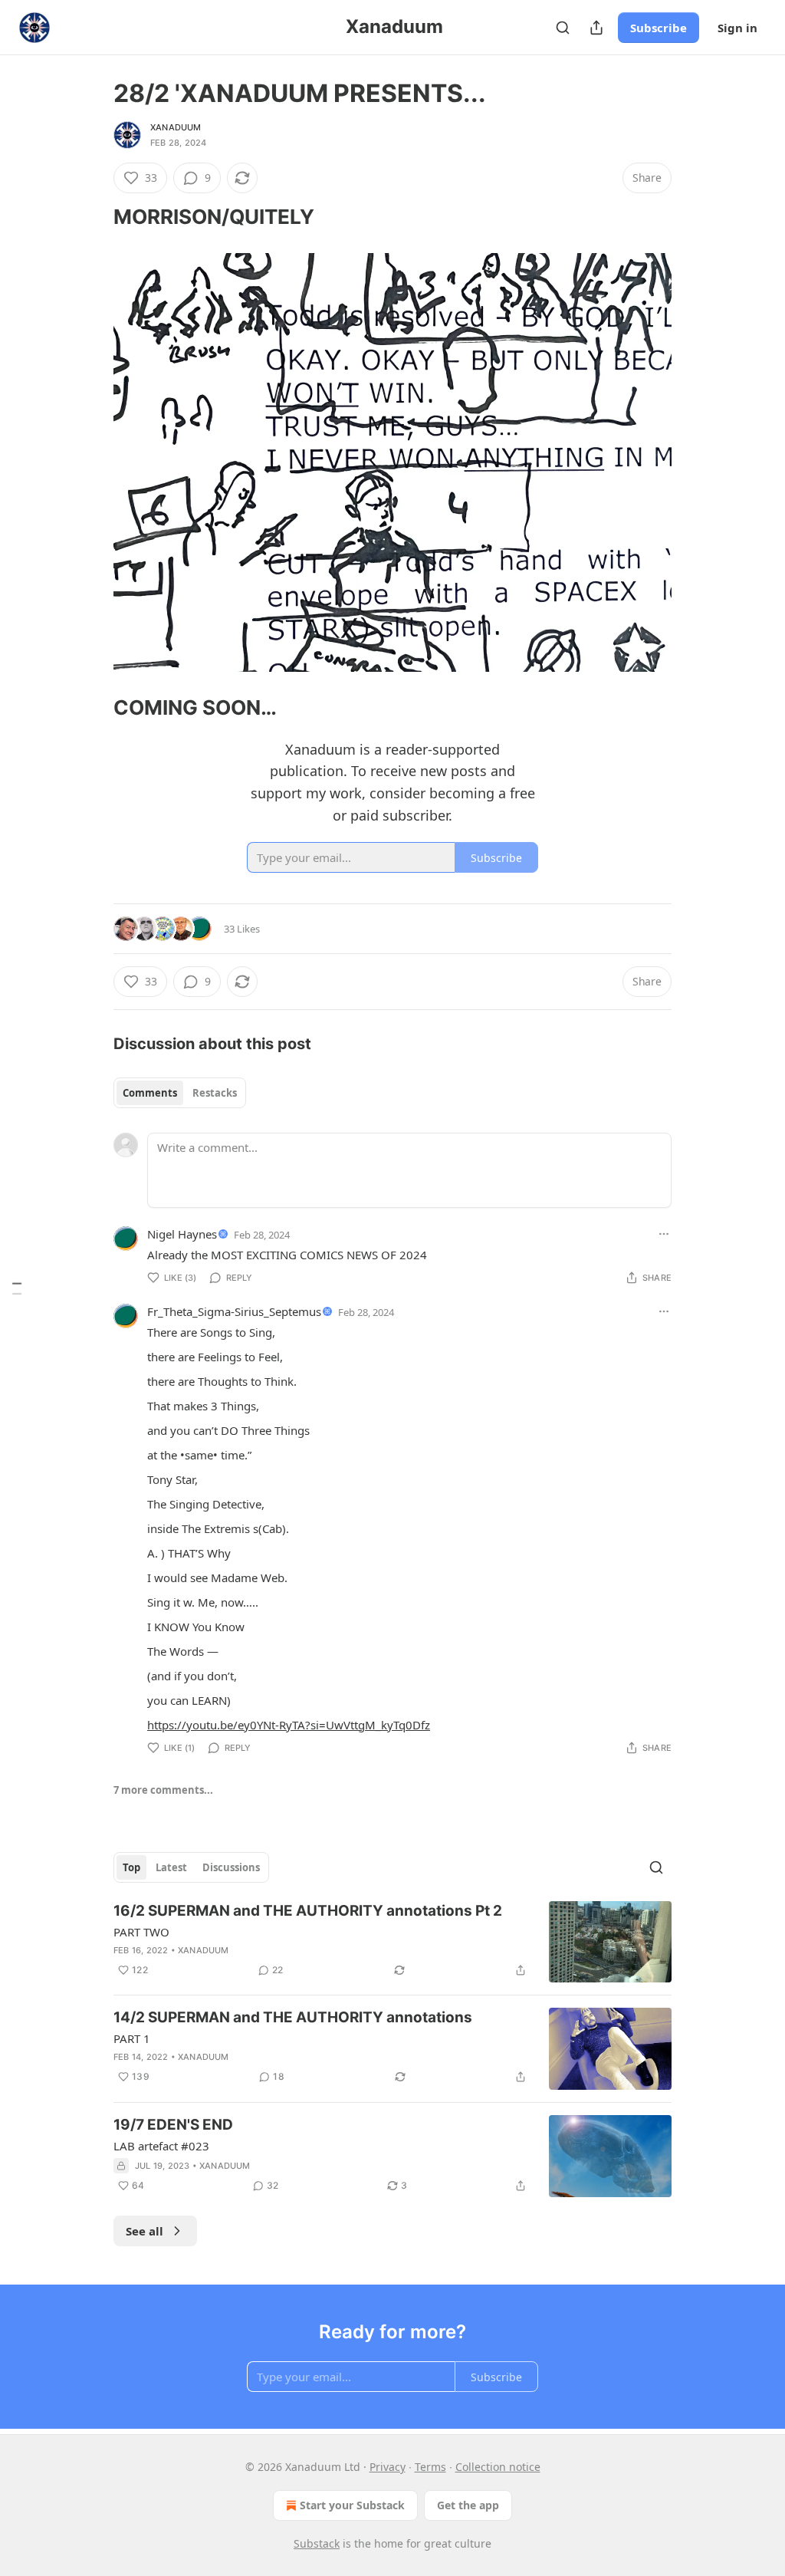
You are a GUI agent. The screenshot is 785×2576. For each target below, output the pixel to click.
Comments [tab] (150, 1093)
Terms (430, 2467)
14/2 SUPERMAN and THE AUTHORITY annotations (293, 2017)
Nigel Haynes (182, 1234)
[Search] (563, 28)
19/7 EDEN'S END (173, 2125)
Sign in (737, 28)
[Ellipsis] (664, 1234)
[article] (392, 1942)
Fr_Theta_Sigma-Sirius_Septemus (234, 1311)
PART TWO (141, 1932)
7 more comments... (163, 1790)
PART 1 (132, 2038)
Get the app (468, 2505)
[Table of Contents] (17, 1288)
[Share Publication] (596, 28)
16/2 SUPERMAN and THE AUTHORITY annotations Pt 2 (308, 1911)
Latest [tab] (171, 1867)
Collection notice (498, 2467)
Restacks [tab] (215, 1093)
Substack (317, 2543)
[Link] (92, 217)
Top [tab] (131, 1867)
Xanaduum (176, 127)
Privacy (388, 2467)
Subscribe (659, 28)
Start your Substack (352, 2505)
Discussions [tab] (231, 1867)
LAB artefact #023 (161, 2146)
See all (145, 2231)
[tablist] (180, 1093)
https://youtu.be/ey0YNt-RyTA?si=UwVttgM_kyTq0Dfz (289, 1725)
